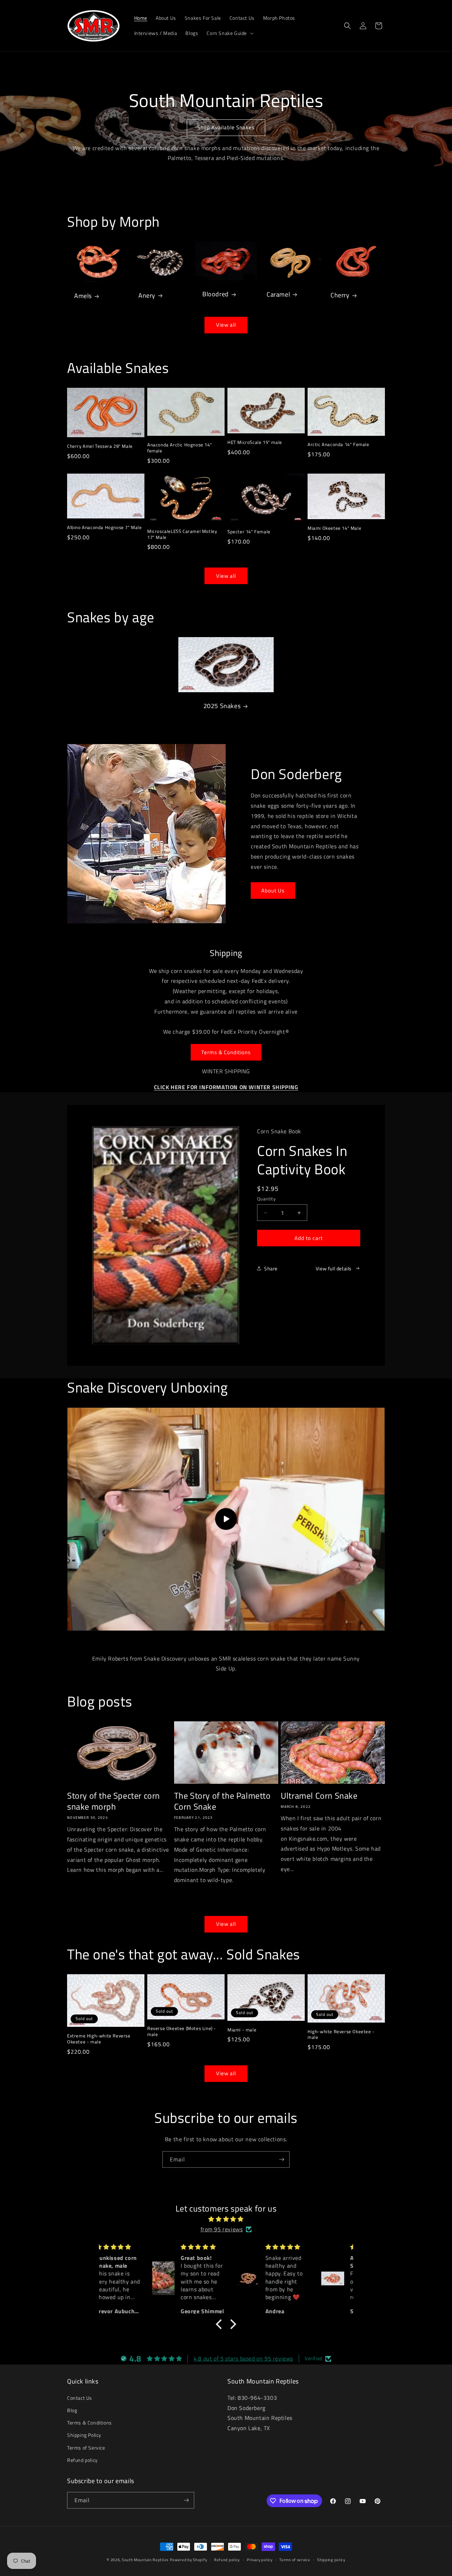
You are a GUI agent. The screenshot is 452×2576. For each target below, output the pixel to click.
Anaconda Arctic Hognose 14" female (180, 448)
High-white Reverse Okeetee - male (341, 2034)
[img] (226, 2219)
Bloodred (216, 294)
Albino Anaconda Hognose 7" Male (105, 527)
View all (226, 325)
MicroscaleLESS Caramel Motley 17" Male (182, 534)
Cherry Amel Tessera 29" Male (100, 446)
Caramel (278, 294)
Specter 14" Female (249, 532)
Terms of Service (86, 2447)
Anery (147, 295)
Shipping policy (331, 2560)
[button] (229, 33)
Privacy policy (260, 2560)
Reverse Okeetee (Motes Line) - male (182, 2031)
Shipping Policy (84, 2435)
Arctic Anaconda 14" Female (338, 444)
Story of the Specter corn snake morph (114, 1801)
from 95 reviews (222, 2229)
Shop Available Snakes (226, 127)
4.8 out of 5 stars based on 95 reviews (243, 2359)
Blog (72, 2410)
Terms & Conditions (226, 1052)
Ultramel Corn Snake (319, 1795)
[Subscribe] (281, 2159)
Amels (83, 296)
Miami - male (242, 2029)
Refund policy (82, 2460)
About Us (273, 891)
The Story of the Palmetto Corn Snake (222, 1801)
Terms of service (295, 2560)
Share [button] (271, 1268)
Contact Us (80, 2398)
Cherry (340, 295)
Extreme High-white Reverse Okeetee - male (99, 2039)
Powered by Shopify (189, 2560)
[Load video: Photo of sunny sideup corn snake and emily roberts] (226, 1519)
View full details (334, 1268)
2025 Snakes (222, 706)
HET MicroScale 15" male (255, 442)
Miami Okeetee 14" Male (334, 528)
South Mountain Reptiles (145, 2560)
